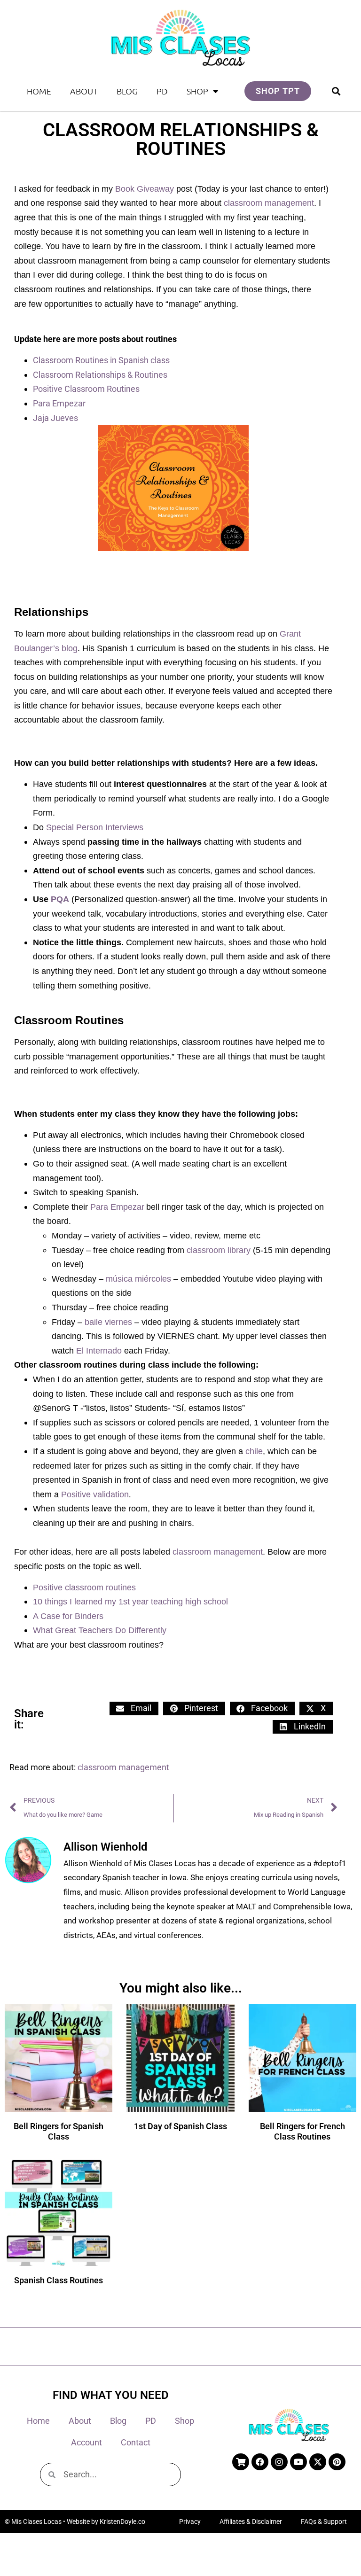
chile (254, 1451)
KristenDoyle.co (122, 2522)
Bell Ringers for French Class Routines (302, 2131)
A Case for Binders (68, 1616)
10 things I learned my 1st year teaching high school (130, 1602)
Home (39, 91)
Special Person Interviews (95, 827)
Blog (127, 91)
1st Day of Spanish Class (180, 2126)
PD (162, 91)
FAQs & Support (324, 2522)
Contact (136, 2442)
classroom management (269, 203)
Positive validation (95, 1494)
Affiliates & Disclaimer (251, 2522)
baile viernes (108, 1322)
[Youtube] (298, 2462)
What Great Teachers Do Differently (100, 1630)
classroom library (219, 1250)
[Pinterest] (337, 2462)
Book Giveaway (145, 189)
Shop (197, 91)
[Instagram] (279, 2462)
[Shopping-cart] (241, 2462)
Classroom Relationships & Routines (100, 375)
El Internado (99, 1351)
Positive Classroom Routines (86, 389)
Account (86, 2442)
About (84, 91)
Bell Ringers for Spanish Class (59, 2131)
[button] (336, 91)
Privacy (190, 2522)
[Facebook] (260, 2462)
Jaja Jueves (55, 418)
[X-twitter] (318, 2462)
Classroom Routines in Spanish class (101, 360)
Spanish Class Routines (59, 2280)
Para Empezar (59, 403)
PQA (60, 899)
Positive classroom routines (84, 1588)
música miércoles (138, 1279)
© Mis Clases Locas (33, 2522)
